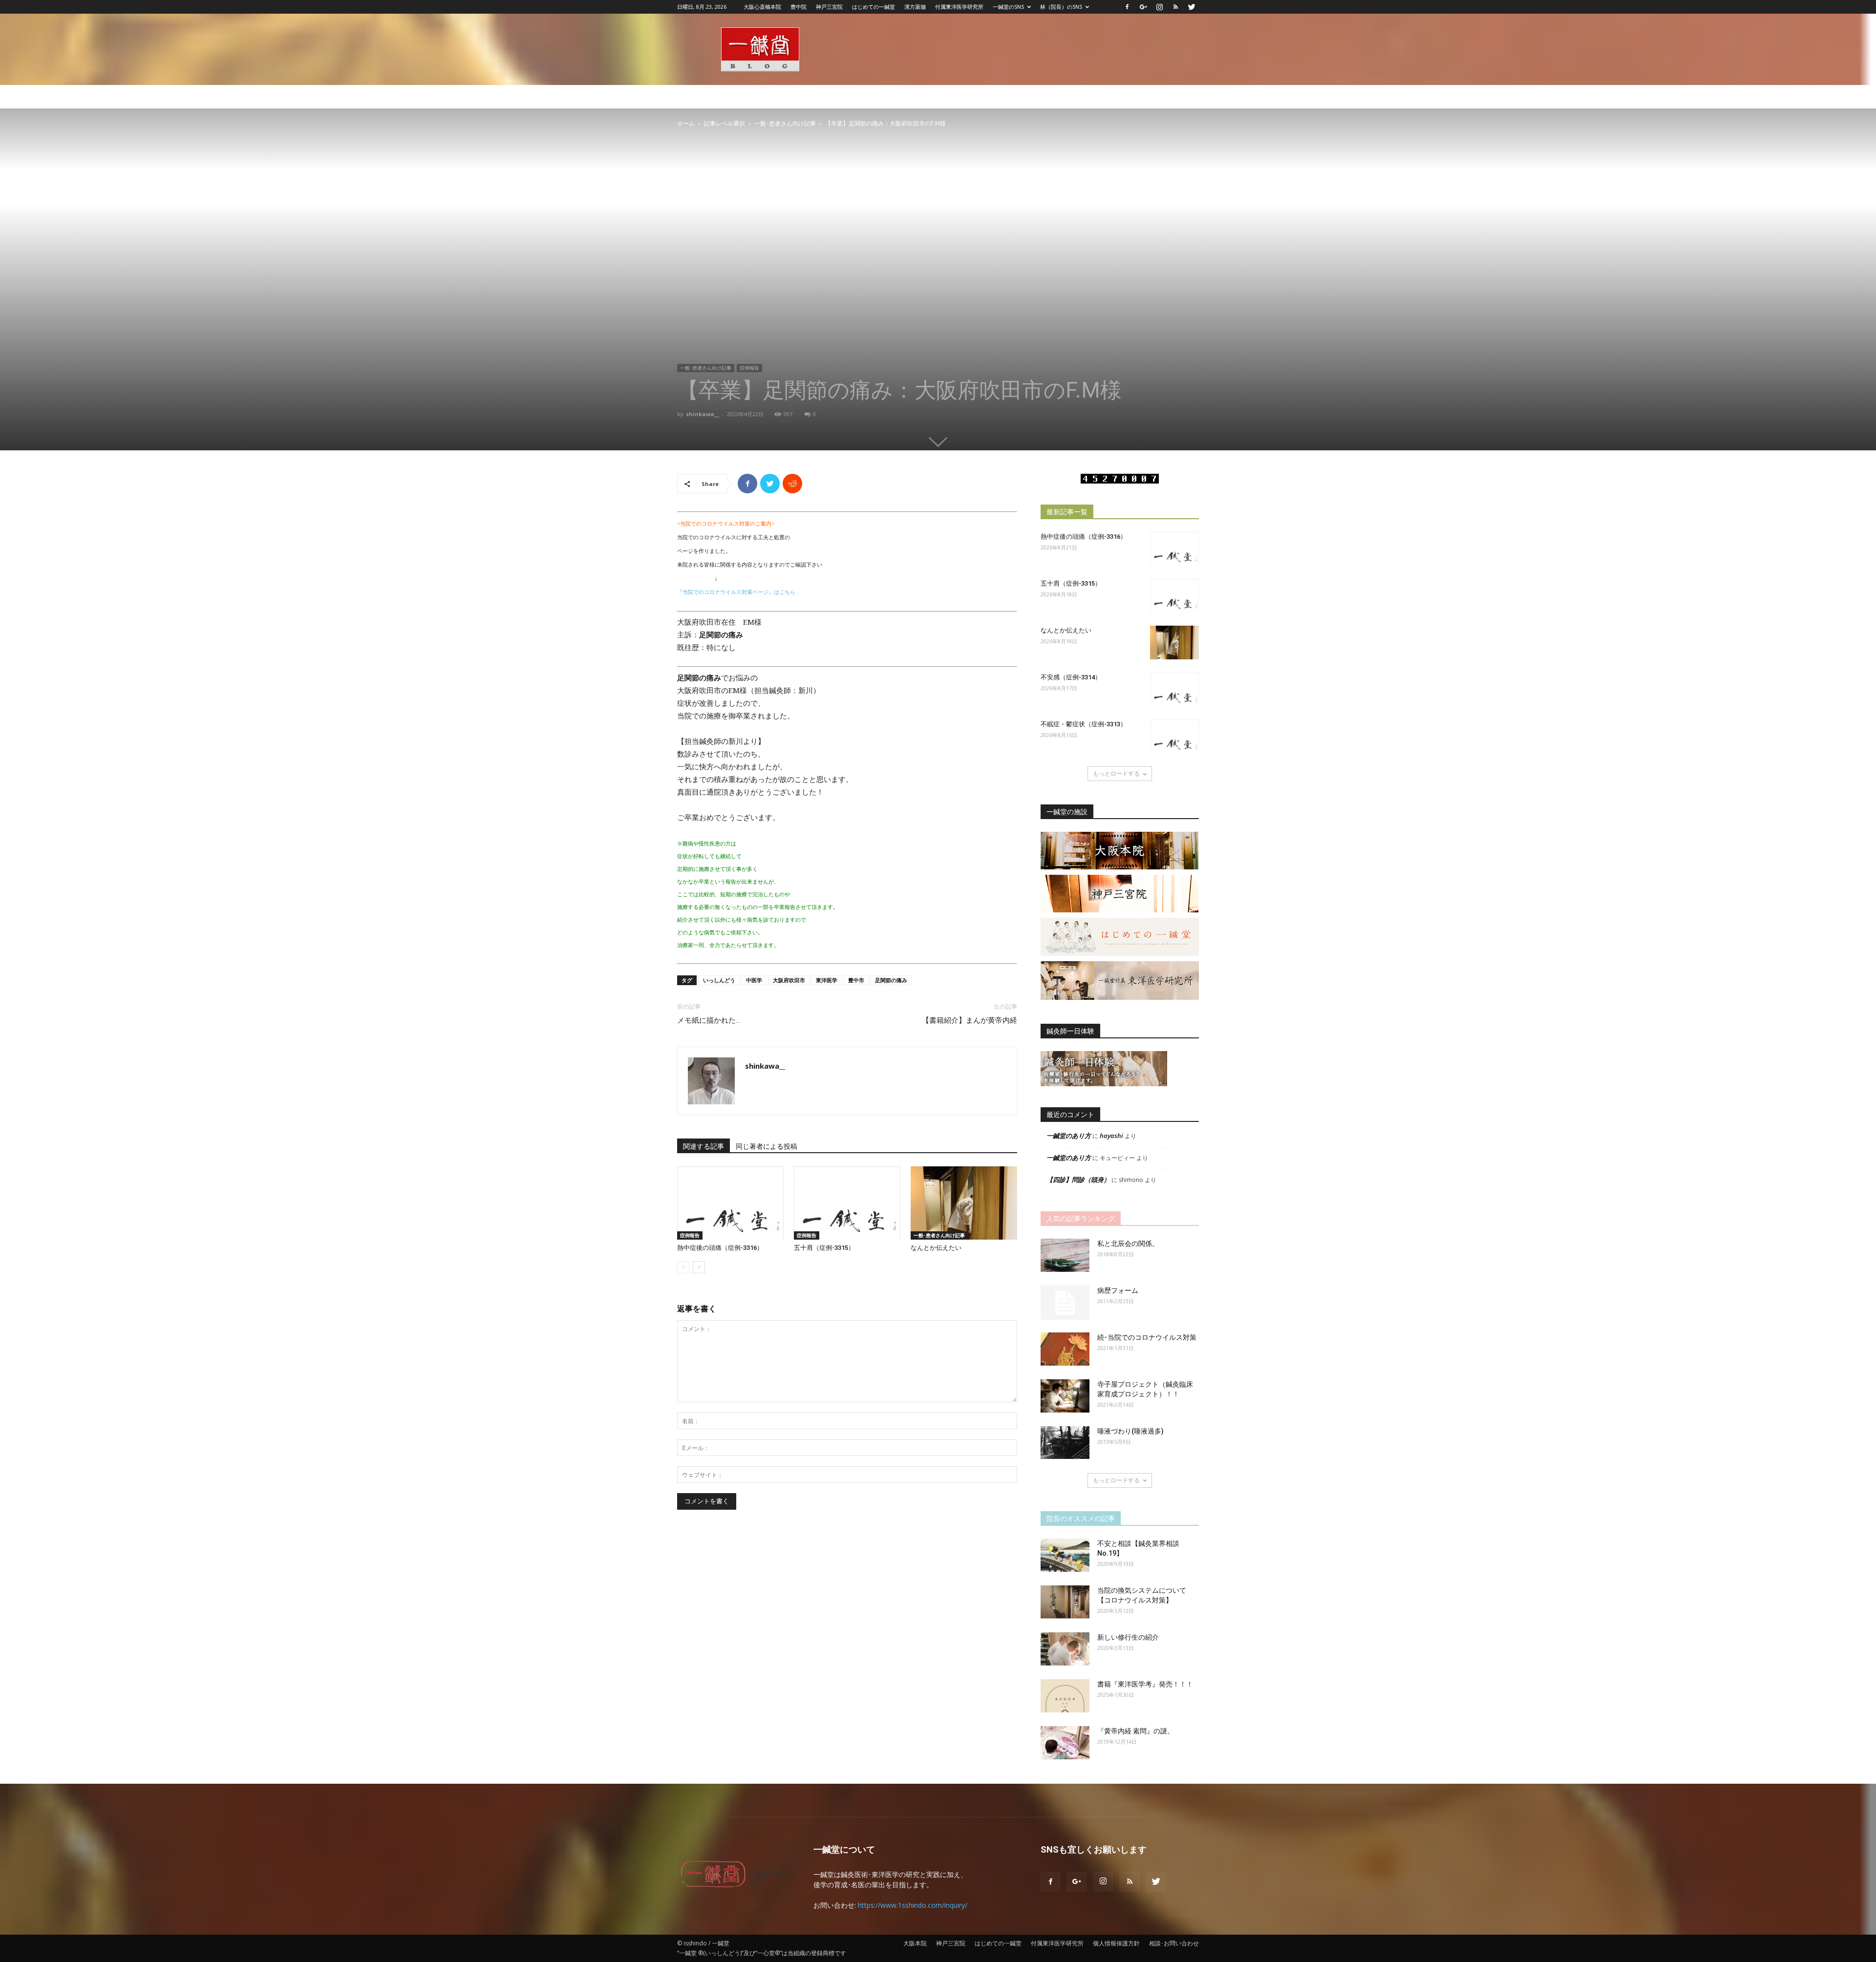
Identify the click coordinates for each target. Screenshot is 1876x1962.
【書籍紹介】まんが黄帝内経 (970, 1020)
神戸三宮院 (829, 7)
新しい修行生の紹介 (1128, 1637)
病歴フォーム (1118, 1290)
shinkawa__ (703, 414)
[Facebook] (1127, 7)
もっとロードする (1116, 773)
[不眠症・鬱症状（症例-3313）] (1174, 736)
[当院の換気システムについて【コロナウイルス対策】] (1065, 1602)
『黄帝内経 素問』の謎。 (1136, 1731)
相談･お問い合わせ (1174, 1943)
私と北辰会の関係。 (1128, 1244)
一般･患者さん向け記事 (785, 123)
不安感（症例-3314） (1071, 677)
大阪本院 (915, 1943)
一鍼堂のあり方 (1069, 1136)
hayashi (1111, 1136)
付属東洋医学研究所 (959, 7)
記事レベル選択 (725, 123)
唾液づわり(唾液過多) (1130, 1431)
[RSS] (1175, 7)
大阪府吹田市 (789, 980)
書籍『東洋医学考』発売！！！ (1145, 1684)
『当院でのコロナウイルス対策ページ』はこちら (736, 592)
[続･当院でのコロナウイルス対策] (1065, 1349)
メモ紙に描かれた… (709, 1020)
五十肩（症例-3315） (824, 1248)
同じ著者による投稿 (767, 1146)
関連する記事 (703, 1146)
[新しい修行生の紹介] (1065, 1649)
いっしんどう (719, 980)
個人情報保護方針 (1116, 1943)
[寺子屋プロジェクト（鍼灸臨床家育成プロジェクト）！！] (1065, 1396)
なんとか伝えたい (936, 1248)
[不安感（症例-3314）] (1174, 689)
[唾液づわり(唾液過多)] (1065, 1443)
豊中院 (799, 7)
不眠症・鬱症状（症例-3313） (1084, 724)
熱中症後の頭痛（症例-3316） (720, 1248)
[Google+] (1143, 7)
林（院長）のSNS (1061, 7)
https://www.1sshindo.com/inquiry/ (913, 1905)
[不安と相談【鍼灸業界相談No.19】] (1065, 1555)
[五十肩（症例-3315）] (847, 1203)
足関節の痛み (891, 980)
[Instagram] (1159, 7)
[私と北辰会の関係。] (1065, 1255)
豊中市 (856, 980)
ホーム (686, 123)
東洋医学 (827, 980)
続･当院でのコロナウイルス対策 (1147, 1337)
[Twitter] (1192, 7)
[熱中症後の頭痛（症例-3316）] (730, 1203)
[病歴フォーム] (1065, 1303)
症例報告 (749, 368)
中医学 (754, 980)
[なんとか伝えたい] (964, 1203)
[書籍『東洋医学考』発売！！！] (1065, 1696)
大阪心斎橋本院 (762, 7)
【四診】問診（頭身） (1078, 1180)
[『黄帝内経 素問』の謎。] (1065, 1743)
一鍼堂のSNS (1008, 7)
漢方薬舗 (915, 7)
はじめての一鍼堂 (874, 7)
